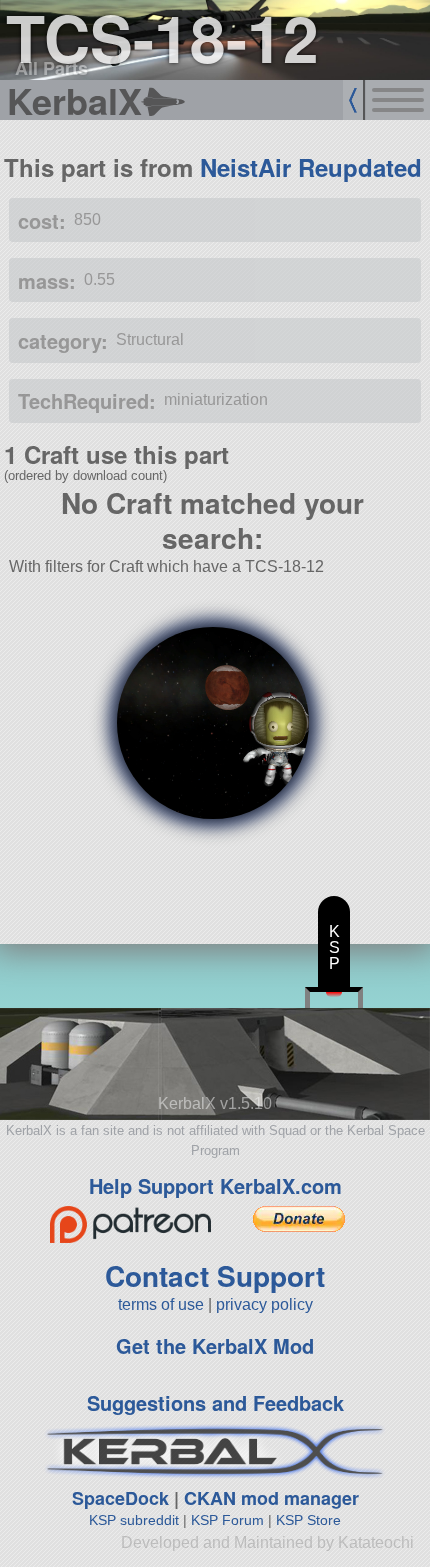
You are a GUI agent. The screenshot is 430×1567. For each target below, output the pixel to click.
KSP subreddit (134, 1520)
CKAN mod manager (271, 1498)
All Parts (51, 68)
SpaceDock (120, 1498)
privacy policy (264, 1304)
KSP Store (308, 1520)
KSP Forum (227, 1520)
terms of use (161, 1304)
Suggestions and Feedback (215, 1402)
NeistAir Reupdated (311, 167)
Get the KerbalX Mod (215, 1345)
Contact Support (215, 1275)
